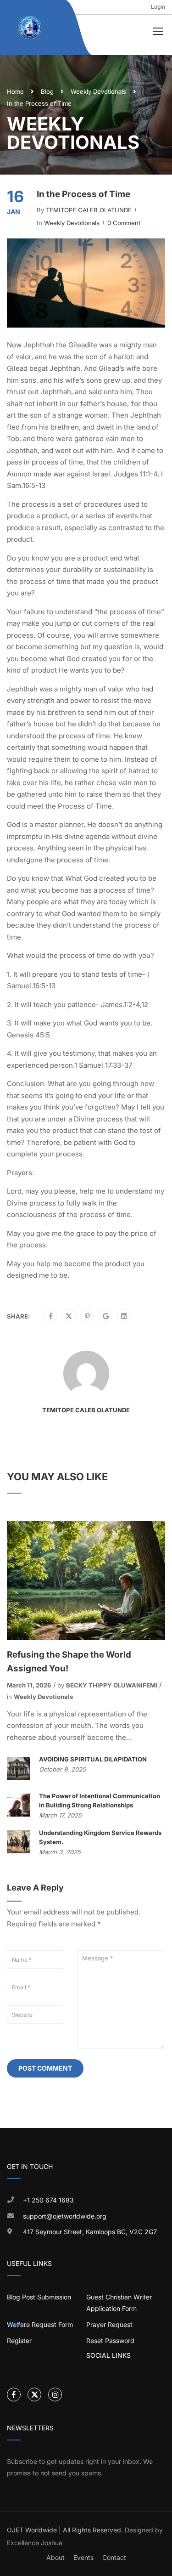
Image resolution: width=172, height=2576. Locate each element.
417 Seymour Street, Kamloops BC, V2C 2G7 (90, 2232)
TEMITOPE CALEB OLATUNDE (89, 210)
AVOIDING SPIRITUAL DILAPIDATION (93, 1759)
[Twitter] (69, 1316)
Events (83, 2557)
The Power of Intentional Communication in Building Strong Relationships (100, 1800)
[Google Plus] (106, 1316)
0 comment (124, 223)
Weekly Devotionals (98, 91)
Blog (47, 91)
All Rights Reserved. (93, 2530)
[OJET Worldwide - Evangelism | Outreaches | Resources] (30, 28)
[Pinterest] (87, 1316)
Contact (114, 2557)
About (55, 2557)
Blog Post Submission (39, 2297)
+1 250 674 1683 (48, 2200)
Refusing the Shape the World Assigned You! (69, 1662)
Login (158, 7)
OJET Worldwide (32, 2530)
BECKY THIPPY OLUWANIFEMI (112, 1685)
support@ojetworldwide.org (65, 2216)
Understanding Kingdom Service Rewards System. (100, 1837)
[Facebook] (51, 1316)
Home (15, 91)
